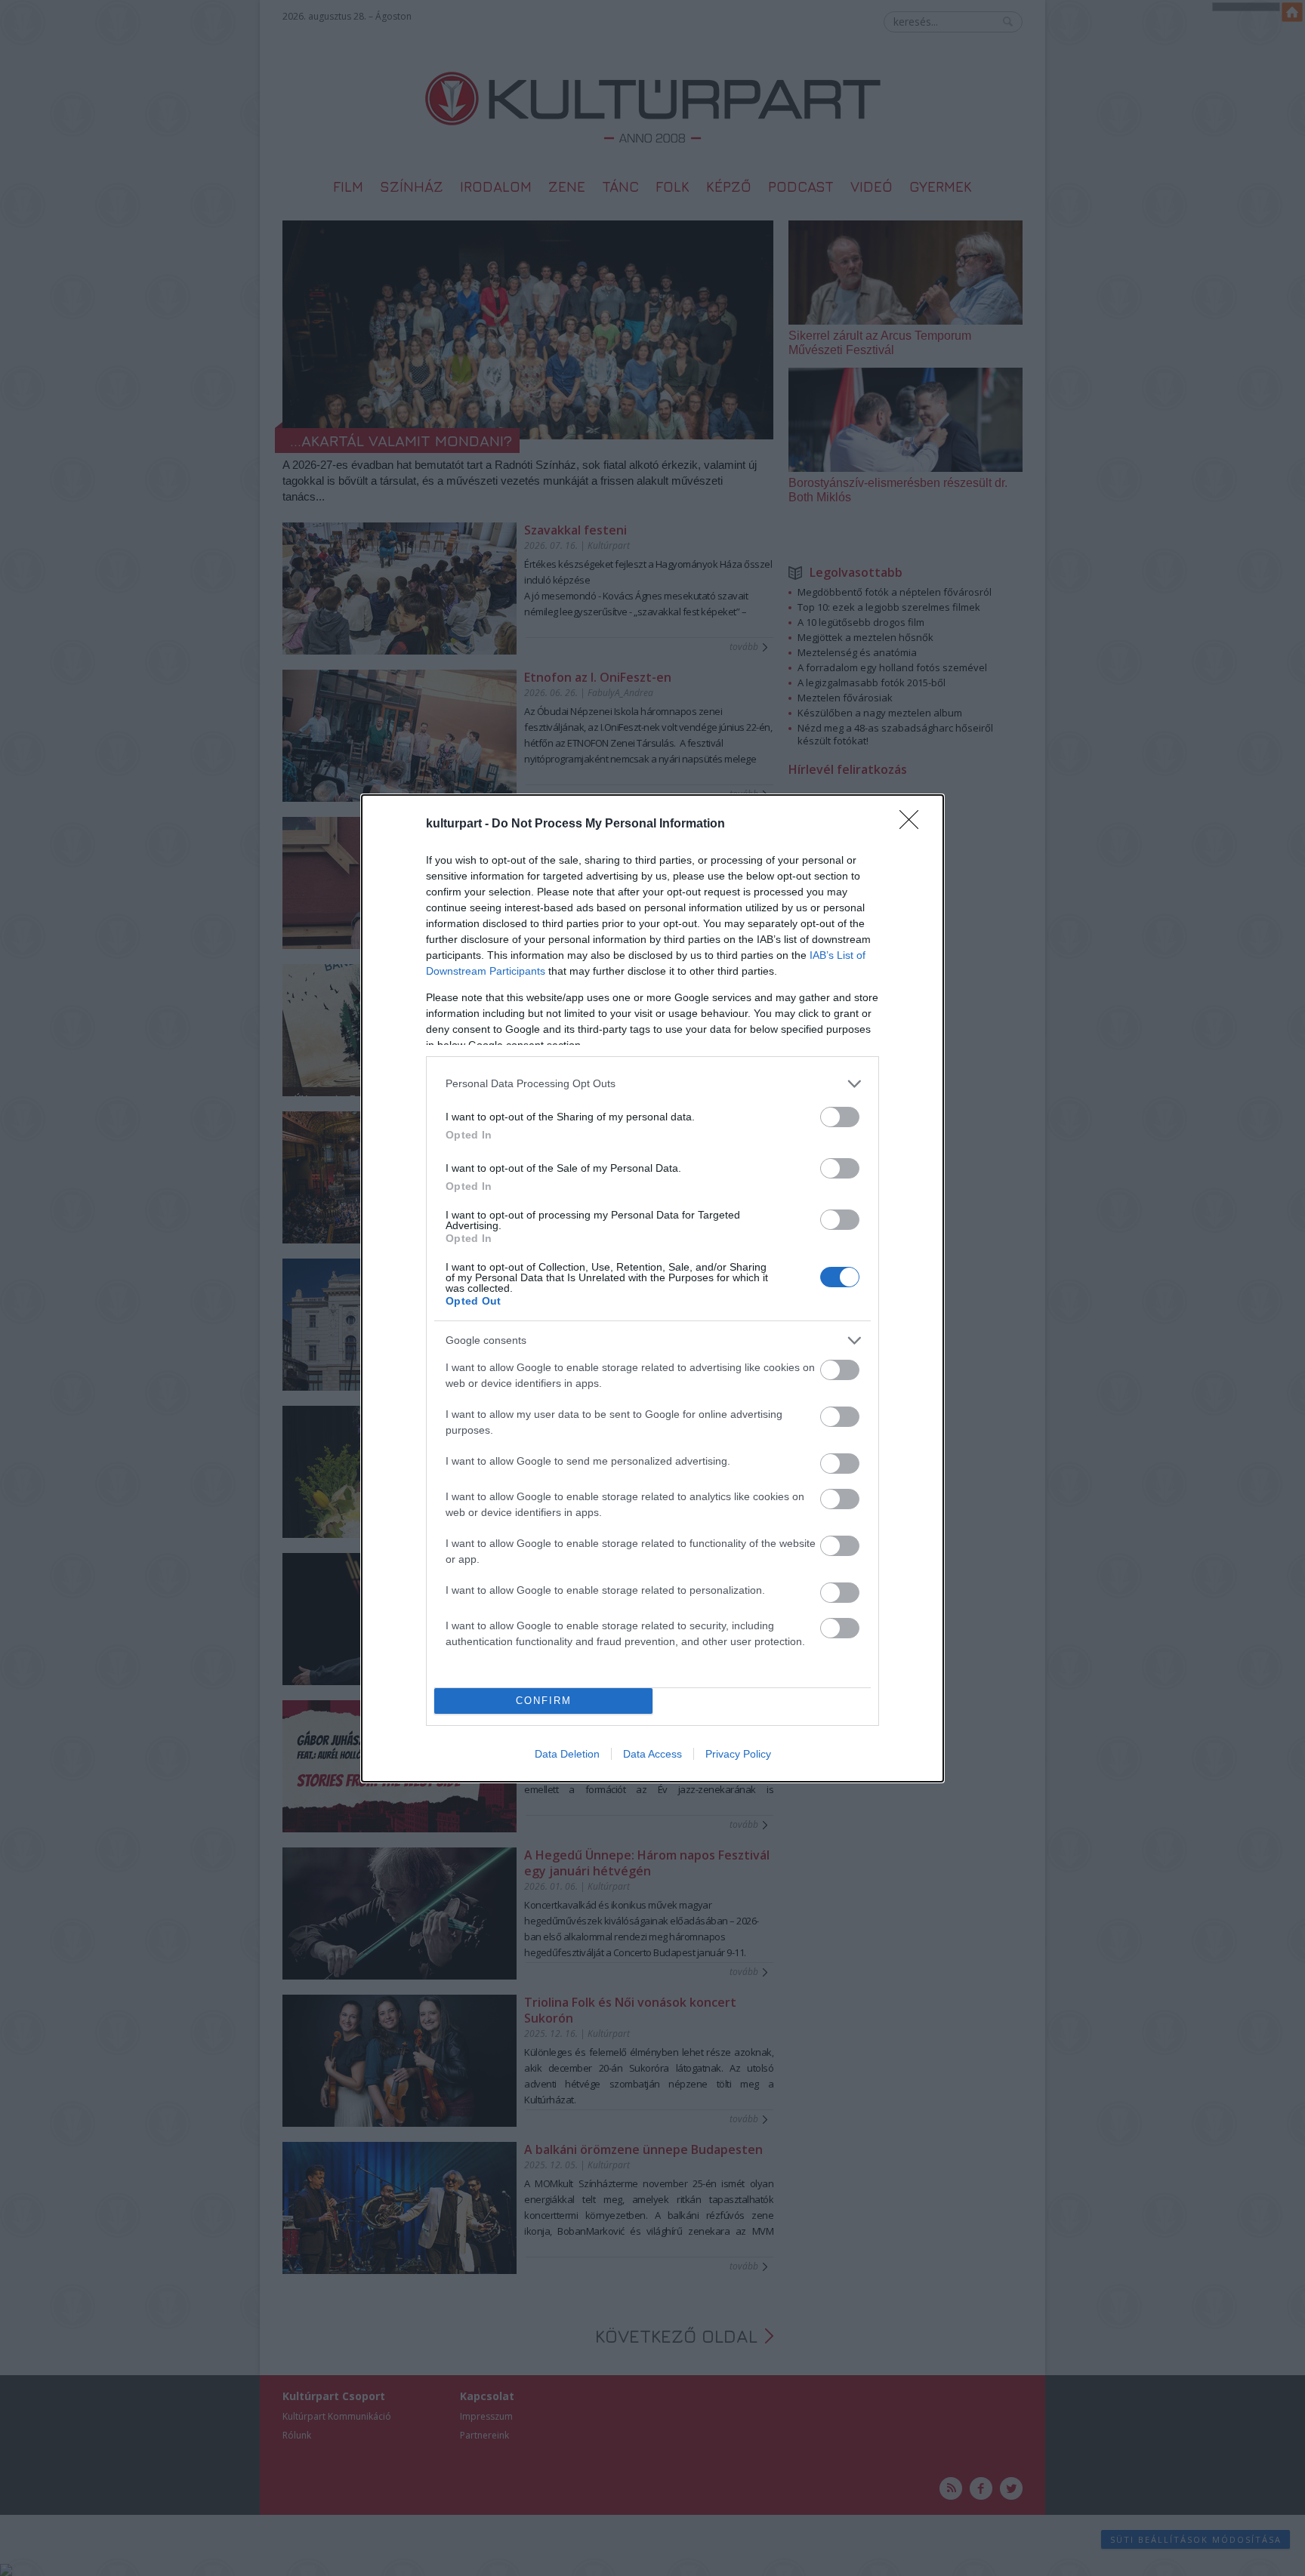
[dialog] (652, 1288)
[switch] (840, 1117)
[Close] (914, 824)
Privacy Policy (738, 1754)
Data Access (652, 1754)
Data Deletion (567, 1754)
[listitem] (652, 1084)
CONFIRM (544, 1701)
